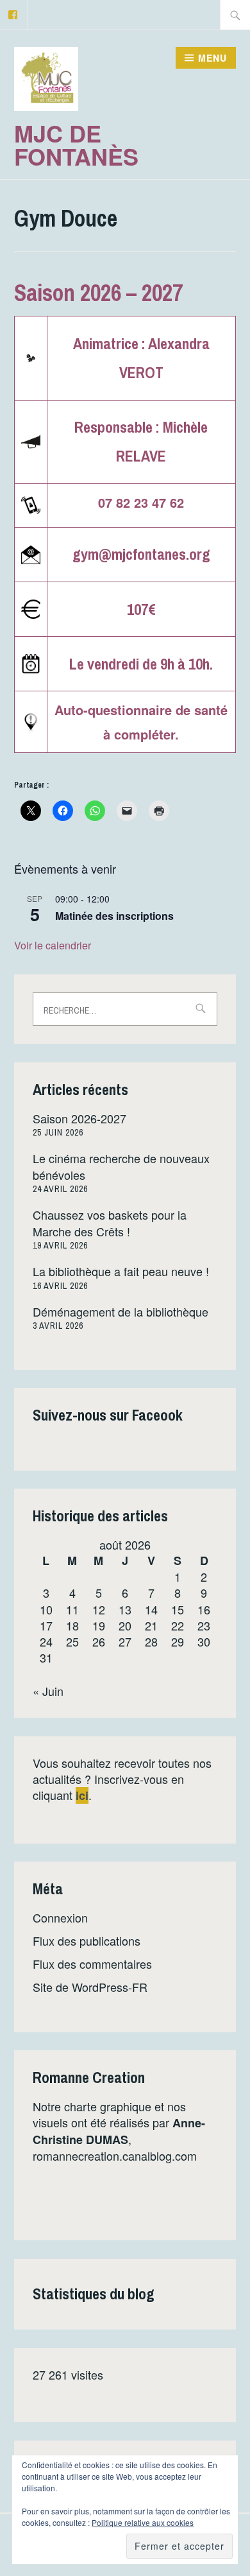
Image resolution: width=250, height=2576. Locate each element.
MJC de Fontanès (76, 144)
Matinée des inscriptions (114, 916)
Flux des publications (87, 1941)
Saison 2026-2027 (79, 1118)
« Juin (48, 1691)
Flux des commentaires (92, 1964)
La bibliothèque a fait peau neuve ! (121, 1271)
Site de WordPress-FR (90, 1987)
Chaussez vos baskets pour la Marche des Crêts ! (110, 1223)
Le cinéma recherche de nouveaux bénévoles (121, 1166)
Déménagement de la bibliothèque (121, 1311)
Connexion (60, 1917)
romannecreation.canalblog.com (115, 2156)
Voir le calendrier (53, 945)
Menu (213, 58)
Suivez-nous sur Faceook (108, 1415)
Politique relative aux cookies (143, 2522)
